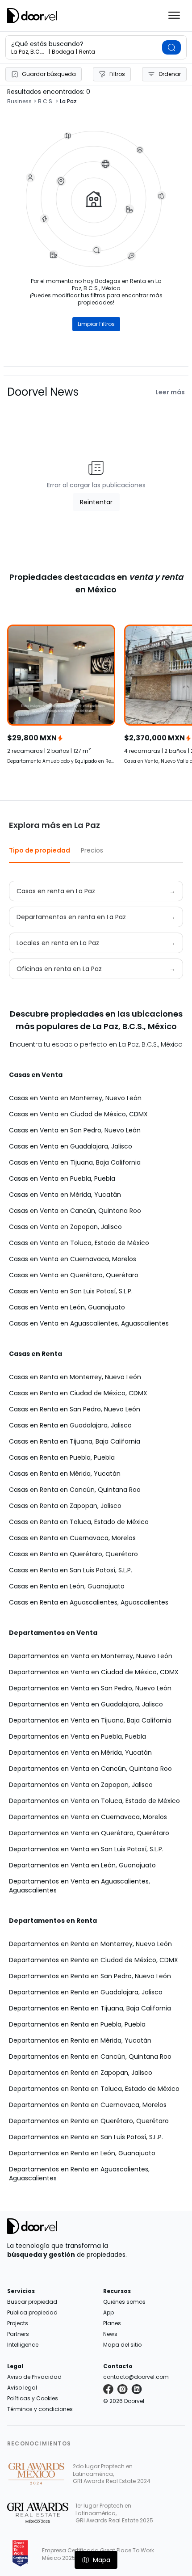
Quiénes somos (124, 2302)
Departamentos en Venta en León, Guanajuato (82, 1865)
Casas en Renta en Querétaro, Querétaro (73, 1554)
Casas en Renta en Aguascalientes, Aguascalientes (89, 1602)
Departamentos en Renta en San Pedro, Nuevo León (90, 1976)
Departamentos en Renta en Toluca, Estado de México (94, 2089)
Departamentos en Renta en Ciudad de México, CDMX (94, 1960)
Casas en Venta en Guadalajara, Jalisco (71, 1146)
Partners (18, 2334)
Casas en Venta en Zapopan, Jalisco (65, 1227)
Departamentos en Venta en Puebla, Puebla (77, 1736)
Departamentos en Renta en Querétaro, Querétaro (89, 2121)
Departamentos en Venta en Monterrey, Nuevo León (91, 1656)
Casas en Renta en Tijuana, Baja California (75, 1441)
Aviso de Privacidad (34, 2377)
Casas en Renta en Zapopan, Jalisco (65, 1506)
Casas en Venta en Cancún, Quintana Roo (75, 1211)
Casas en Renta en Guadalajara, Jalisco (70, 1425)
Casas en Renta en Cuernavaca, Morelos (72, 1538)
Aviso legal (22, 2388)
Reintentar (96, 502)
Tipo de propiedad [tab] (40, 850)
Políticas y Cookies (33, 2398)
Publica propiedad (32, 2312)
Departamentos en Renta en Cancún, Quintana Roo (90, 2057)
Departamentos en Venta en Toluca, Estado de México (94, 1801)
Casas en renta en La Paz (56, 891)
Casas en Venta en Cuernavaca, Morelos (73, 1259)
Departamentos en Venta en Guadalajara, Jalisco (86, 1704)
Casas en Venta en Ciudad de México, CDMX (78, 1114)
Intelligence (23, 2345)
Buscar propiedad (32, 2302)
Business (19, 101)
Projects (18, 2323)
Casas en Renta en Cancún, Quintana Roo (75, 1490)
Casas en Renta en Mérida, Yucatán (65, 1474)
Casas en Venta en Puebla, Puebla (62, 1178)
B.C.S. (46, 101)
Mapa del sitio (122, 2345)
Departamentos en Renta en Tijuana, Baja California (90, 2008)
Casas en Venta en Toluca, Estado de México (79, 1243)
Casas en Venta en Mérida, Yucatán (65, 1195)
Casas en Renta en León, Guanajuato (67, 1586)
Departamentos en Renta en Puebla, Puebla (77, 2024)
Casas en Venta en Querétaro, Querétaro (74, 1275)
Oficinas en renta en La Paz (59, 969)
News (110, 2334)
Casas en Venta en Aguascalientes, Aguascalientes (89, 1323)
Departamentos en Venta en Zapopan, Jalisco (81, 1785)
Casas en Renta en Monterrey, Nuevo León (75, 1377)
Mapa (102, 2560)
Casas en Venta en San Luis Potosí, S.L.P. (71, 1291)
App (109, 2312)
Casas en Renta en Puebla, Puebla (62, 1457)
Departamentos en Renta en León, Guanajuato (82, 2153)
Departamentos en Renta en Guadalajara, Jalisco (86, 1992)
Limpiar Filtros (96, 324)
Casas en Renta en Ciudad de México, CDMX (78, 1393)
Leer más (170, 392)
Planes (112, 2323)
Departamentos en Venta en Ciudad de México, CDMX (94, 1672)
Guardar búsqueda (49, 74)
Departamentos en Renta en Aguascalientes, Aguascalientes (79, 2174)
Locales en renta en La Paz (58, 943)
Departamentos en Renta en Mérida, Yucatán (80, 2040)
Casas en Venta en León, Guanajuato (67, 1307)
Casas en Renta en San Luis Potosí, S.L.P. (71, 1570)
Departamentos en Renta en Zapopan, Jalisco (81, 2073)
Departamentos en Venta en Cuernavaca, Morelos (88, 1817)
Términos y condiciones (40, 2409)
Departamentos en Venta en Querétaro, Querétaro (89, 1833)
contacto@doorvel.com (136, 2377)
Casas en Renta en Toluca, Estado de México (79, 1522)
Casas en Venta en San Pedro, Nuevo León (75, 1130)
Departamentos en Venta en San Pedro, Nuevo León (90, 1688)
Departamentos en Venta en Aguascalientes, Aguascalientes (79, 1886)
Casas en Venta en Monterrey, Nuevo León (75, 1098)
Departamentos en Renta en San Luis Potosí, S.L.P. (86, 2137)
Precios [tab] (92, 850)
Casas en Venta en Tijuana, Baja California (75, 1162)
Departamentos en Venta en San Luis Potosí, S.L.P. (86, 1849)
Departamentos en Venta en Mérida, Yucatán (80, 1753)
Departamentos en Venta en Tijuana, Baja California (90, 1720)
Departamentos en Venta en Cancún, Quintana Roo (90, 1769)
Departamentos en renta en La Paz (71, 917)
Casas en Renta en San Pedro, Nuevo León (75, 1409)
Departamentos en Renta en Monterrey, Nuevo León (90, 1944)
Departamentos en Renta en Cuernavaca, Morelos (88, 2105)
